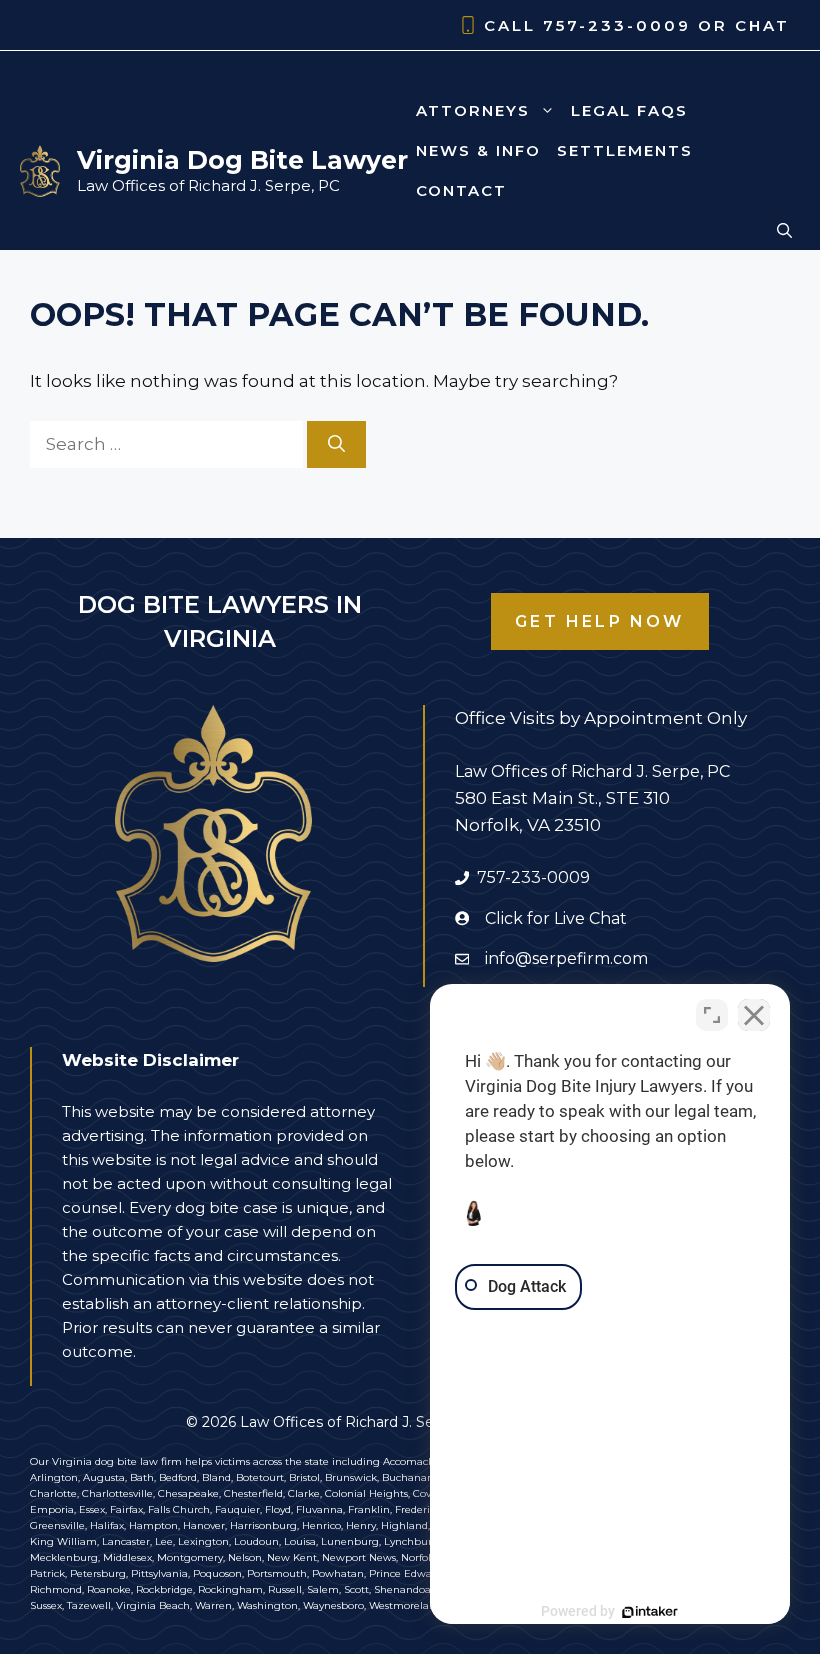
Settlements (625, 150)
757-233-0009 (617, 25)
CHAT (762, 25)
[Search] (336, 445)
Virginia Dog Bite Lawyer (242, 160)
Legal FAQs (629, 110)
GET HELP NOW (599, 621)
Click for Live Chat (556, 918)
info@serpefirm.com (566, 958)
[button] (784, 231)
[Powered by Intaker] (650, 1612)
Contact (461, 190)
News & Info (478, 150)
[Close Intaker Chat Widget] (754, 1015)
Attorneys (473, 110)
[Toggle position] (712, 1015)
